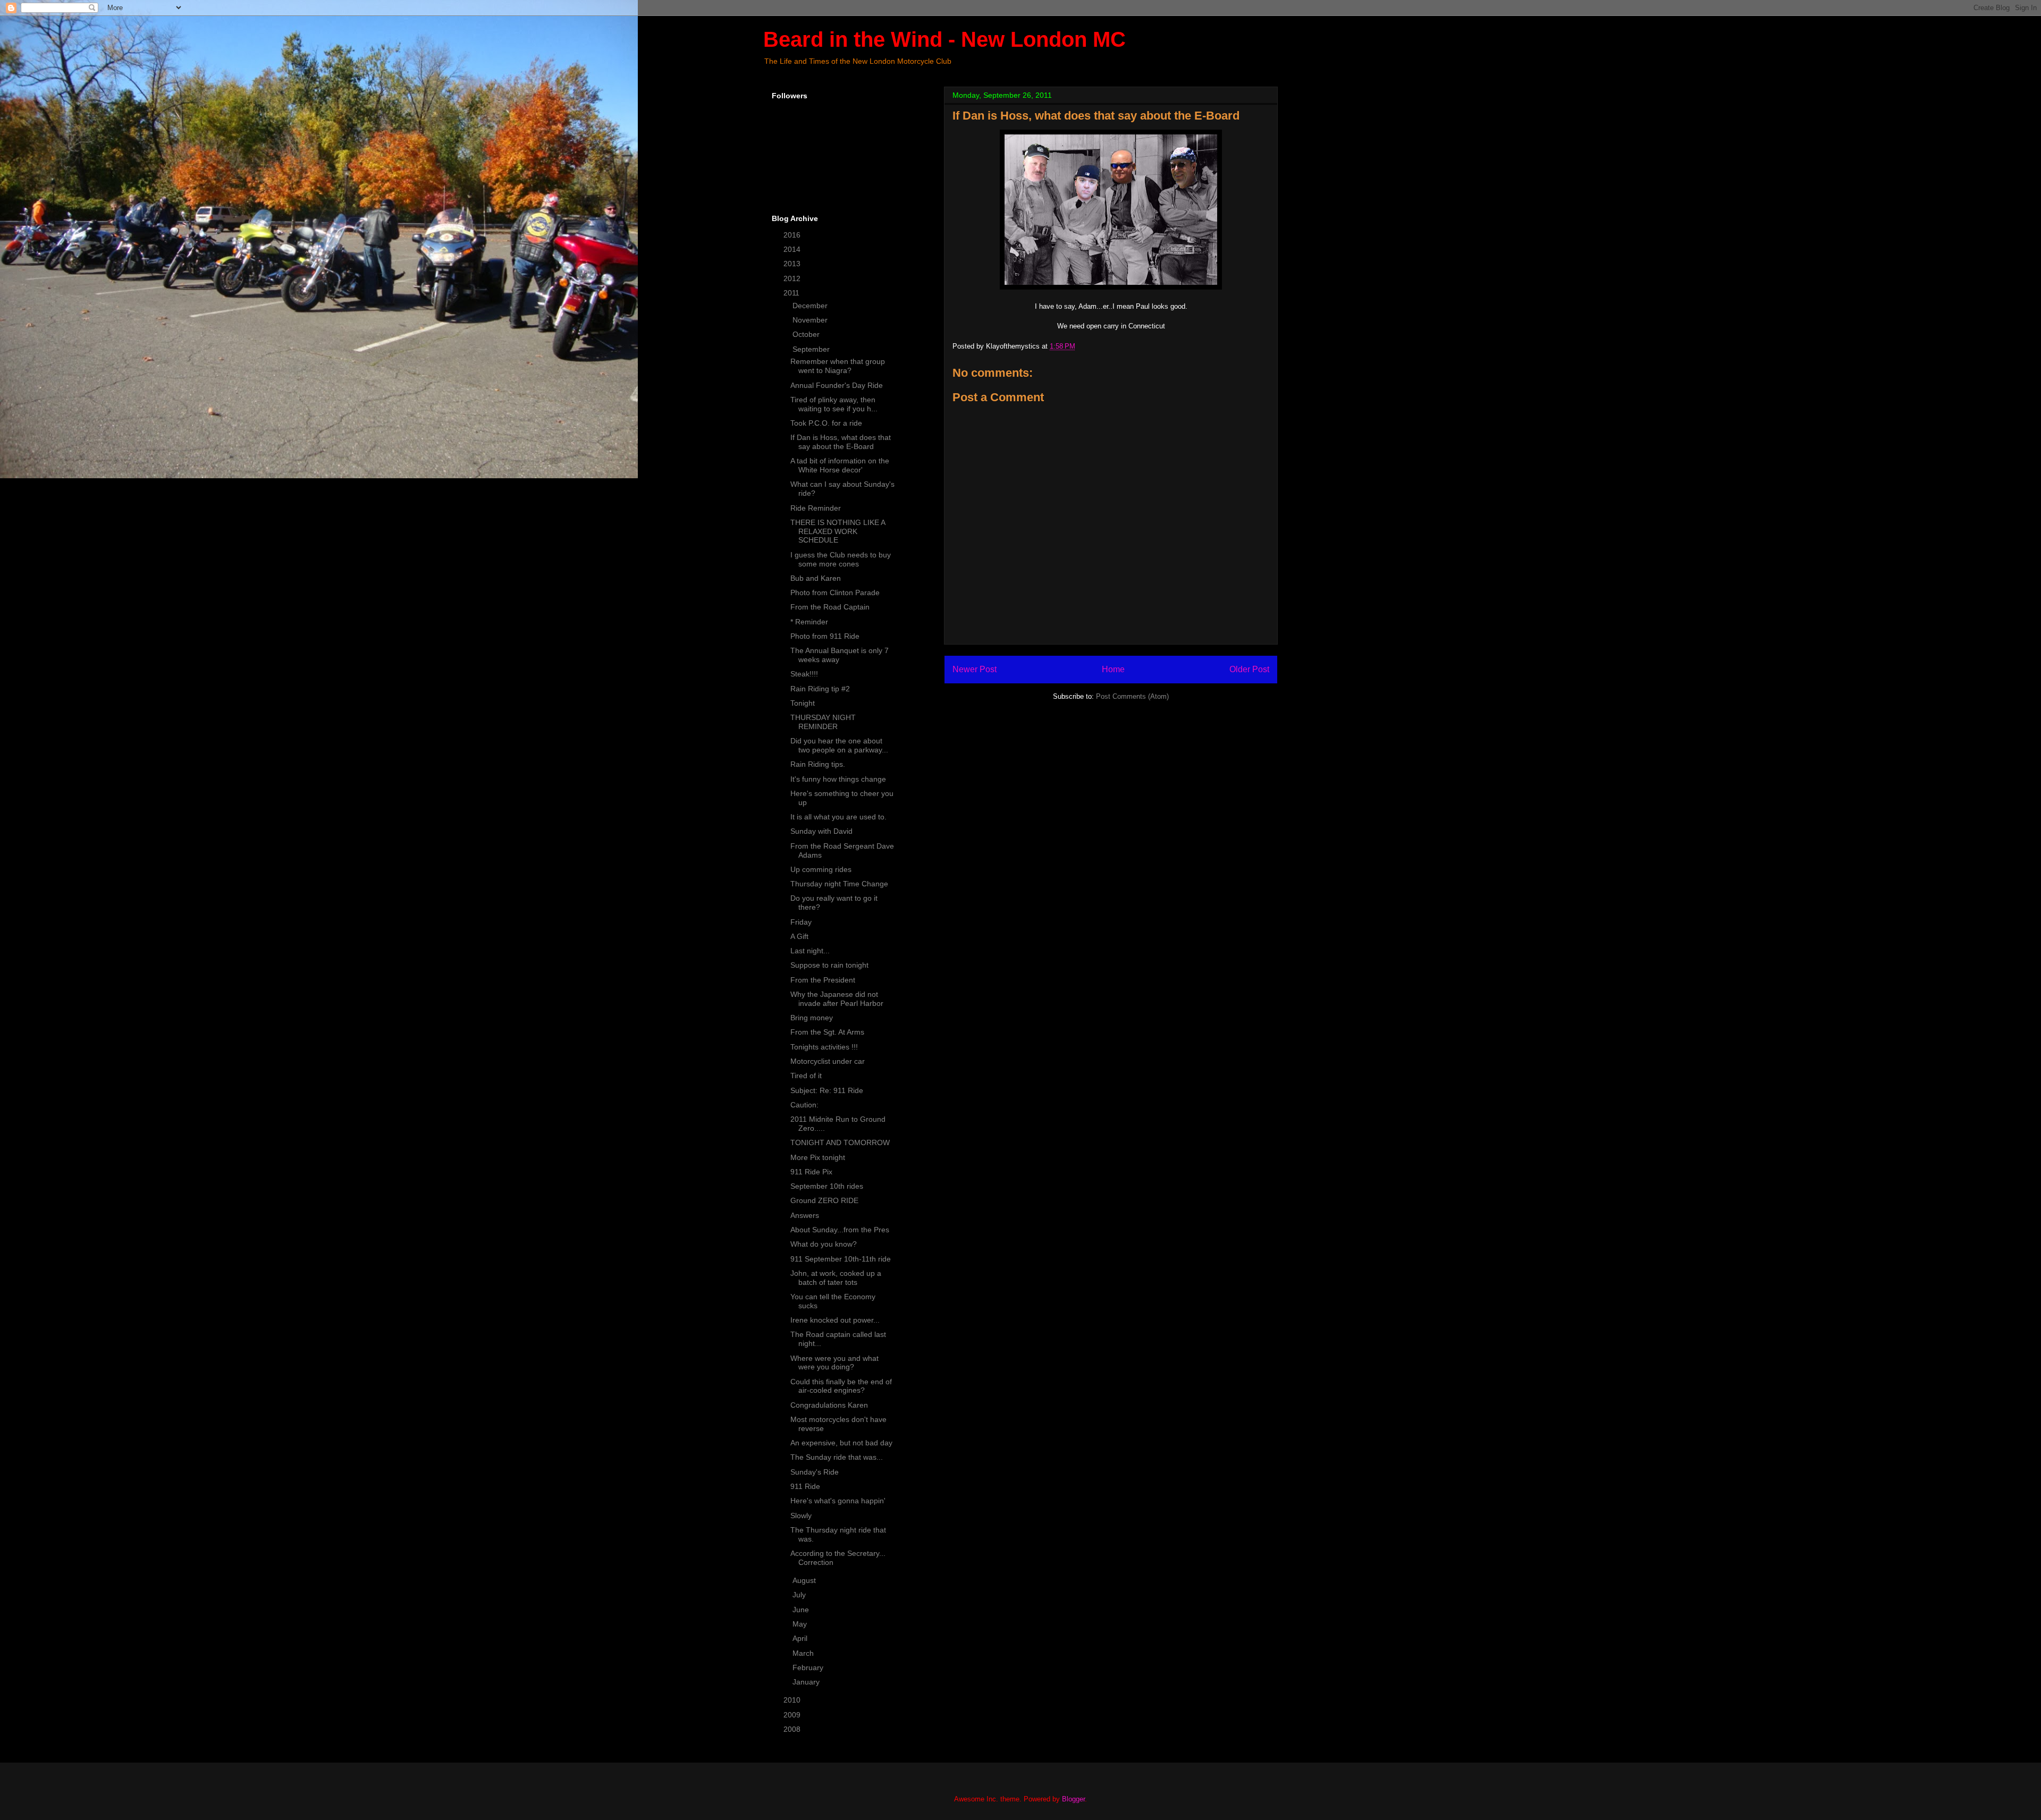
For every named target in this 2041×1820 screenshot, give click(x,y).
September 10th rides (827, 1186)
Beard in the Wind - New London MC (944, 39)
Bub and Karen (816, 578)
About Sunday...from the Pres (840, 1230)
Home (1113, 669)
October (807, 334)
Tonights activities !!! (824, 1047)
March (804, 1653)
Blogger (1073, 1799)
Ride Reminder (816, 508)
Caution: (804, 1105)
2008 (793, 1729)
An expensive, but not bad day (841, 1443)
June (802, 1610)
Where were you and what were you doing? (834, 1363)
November (811, 320)
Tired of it (806, 1076)
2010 (793, 1700)
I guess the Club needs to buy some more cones (841, 559)
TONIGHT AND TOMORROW (840, 1142)
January (807, 1682)
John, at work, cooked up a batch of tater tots (836, 1278)
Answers (805, 1215)
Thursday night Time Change (839, 884)
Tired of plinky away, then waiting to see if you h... (834, 404)
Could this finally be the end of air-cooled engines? (841, 1386)
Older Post (1249, 669)
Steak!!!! (804, 674)
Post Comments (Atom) (1132, 696)
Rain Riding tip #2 (820, 689)
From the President (823, 980)
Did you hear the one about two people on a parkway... (839, 745)
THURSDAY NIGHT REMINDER (823, 722)
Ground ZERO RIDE (824, 1200)
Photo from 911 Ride (825, 636)
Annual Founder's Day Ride (837, 385)
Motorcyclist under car (828, 1061)
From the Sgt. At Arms (827, 1032)
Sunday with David (821, 831)
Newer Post (975, 669)
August (805, 1580)
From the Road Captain (830, 607)
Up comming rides (821, 869)
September (812, 349)
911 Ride (805, 1486)
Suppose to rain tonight (829, 965)
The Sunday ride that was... (837, 1457)
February (809, 1667)
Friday (801, 922)
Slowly (801, 1516)
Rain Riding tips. (818, 764)
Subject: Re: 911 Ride (827, 1090)
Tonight (803, 703)
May (801, 1624)
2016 (793, 235)
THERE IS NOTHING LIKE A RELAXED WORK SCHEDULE (838, 531)
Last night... (810, 951)
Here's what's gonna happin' (838, 1501)
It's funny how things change (838, 779)
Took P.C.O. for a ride (826, 423)
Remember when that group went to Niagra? (838, 366)
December (811, 306)
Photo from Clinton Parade (835, 592)
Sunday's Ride (815, 1472)
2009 (793, 1715)
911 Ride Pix (811, 1172)
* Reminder (809, 622)
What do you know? (824, 1244)
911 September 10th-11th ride (841, 1259)
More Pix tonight (818, 1157)
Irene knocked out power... (835, 1320)
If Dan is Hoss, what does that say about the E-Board (841, 442)
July (800, 1595)
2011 (792, 293)
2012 (793, 278)
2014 (793, 249)
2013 (793, 264)
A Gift (799, 936)
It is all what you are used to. (838, 817)
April (801, 1638)
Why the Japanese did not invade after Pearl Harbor (837, 999)
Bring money (812, 1018)
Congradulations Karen (829, 1405)
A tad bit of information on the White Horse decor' (840, 465)
